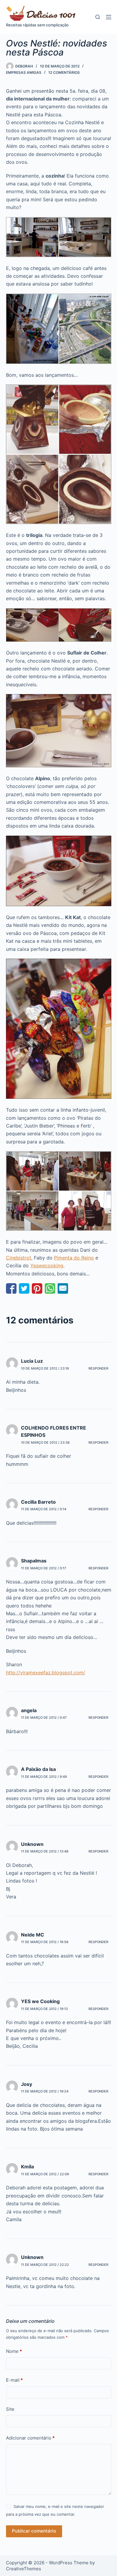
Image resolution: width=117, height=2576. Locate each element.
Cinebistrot (19, 1258)
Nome (14, 2351)
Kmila (27, 2167)
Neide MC (33, 1935)
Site (10, 2409)
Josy (27, 2084)
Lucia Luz (32, 1361)
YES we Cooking (40, 2001)
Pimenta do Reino (74, 1258)
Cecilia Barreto (38, 1502)
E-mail (14, 2380)
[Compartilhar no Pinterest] (37, 1288)
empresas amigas (24, 72)
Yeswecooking (47, 1266)
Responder (98, 1368)
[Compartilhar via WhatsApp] (50, 1288)
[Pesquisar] (98, 17)
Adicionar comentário (30, 2438)
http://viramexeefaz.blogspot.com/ (46, 1673)
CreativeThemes (24, 2569)
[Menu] (109, 17)
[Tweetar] (24, 1288)
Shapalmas (34, 1561)
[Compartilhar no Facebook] (11, 1288)
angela (29, 1710)
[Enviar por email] (63, 1288)
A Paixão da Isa (38, 1769)
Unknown (32, 1844)
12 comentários (64, 72)
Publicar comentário (34, 2531)
